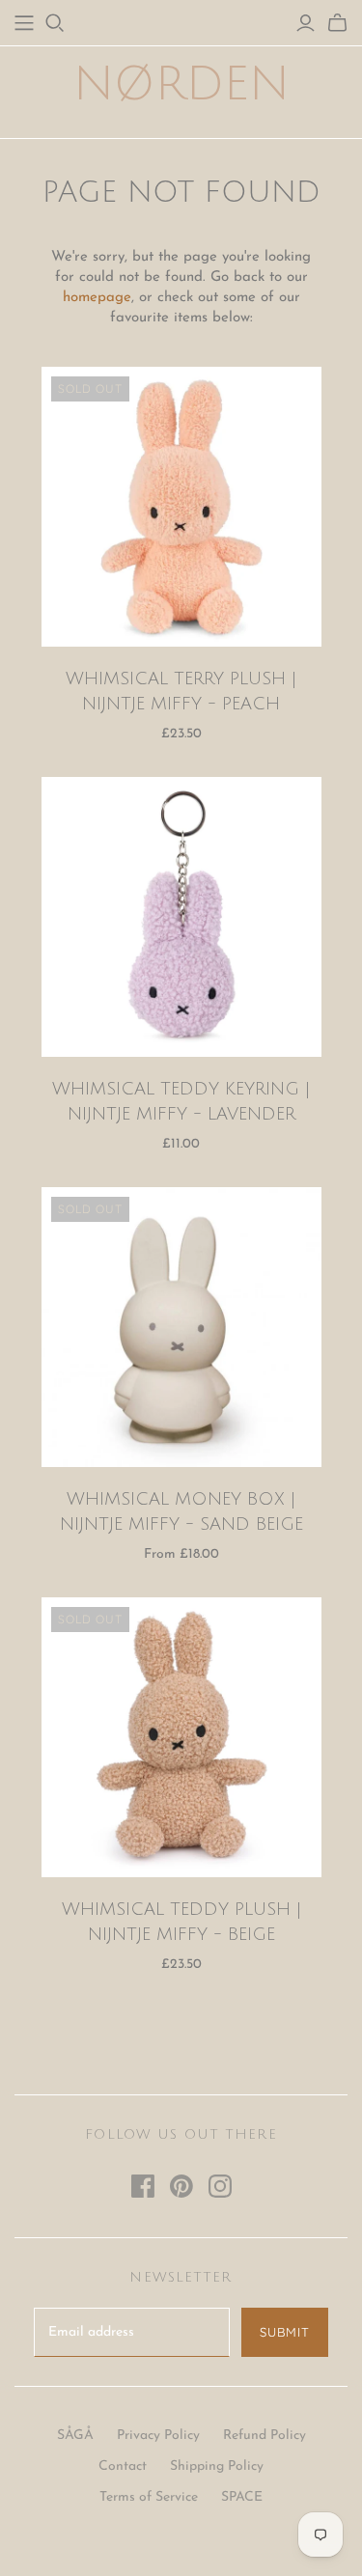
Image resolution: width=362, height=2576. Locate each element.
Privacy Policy (158, 2436)
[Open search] (55, 23)
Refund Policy (265, 2436)
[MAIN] (24, 23)
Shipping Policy (217, 2466)
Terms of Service (149, 2497)
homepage (97, 298)
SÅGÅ (75, 2436)
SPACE (242, 2497)
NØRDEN (181, 84)
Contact (123, 2466)
